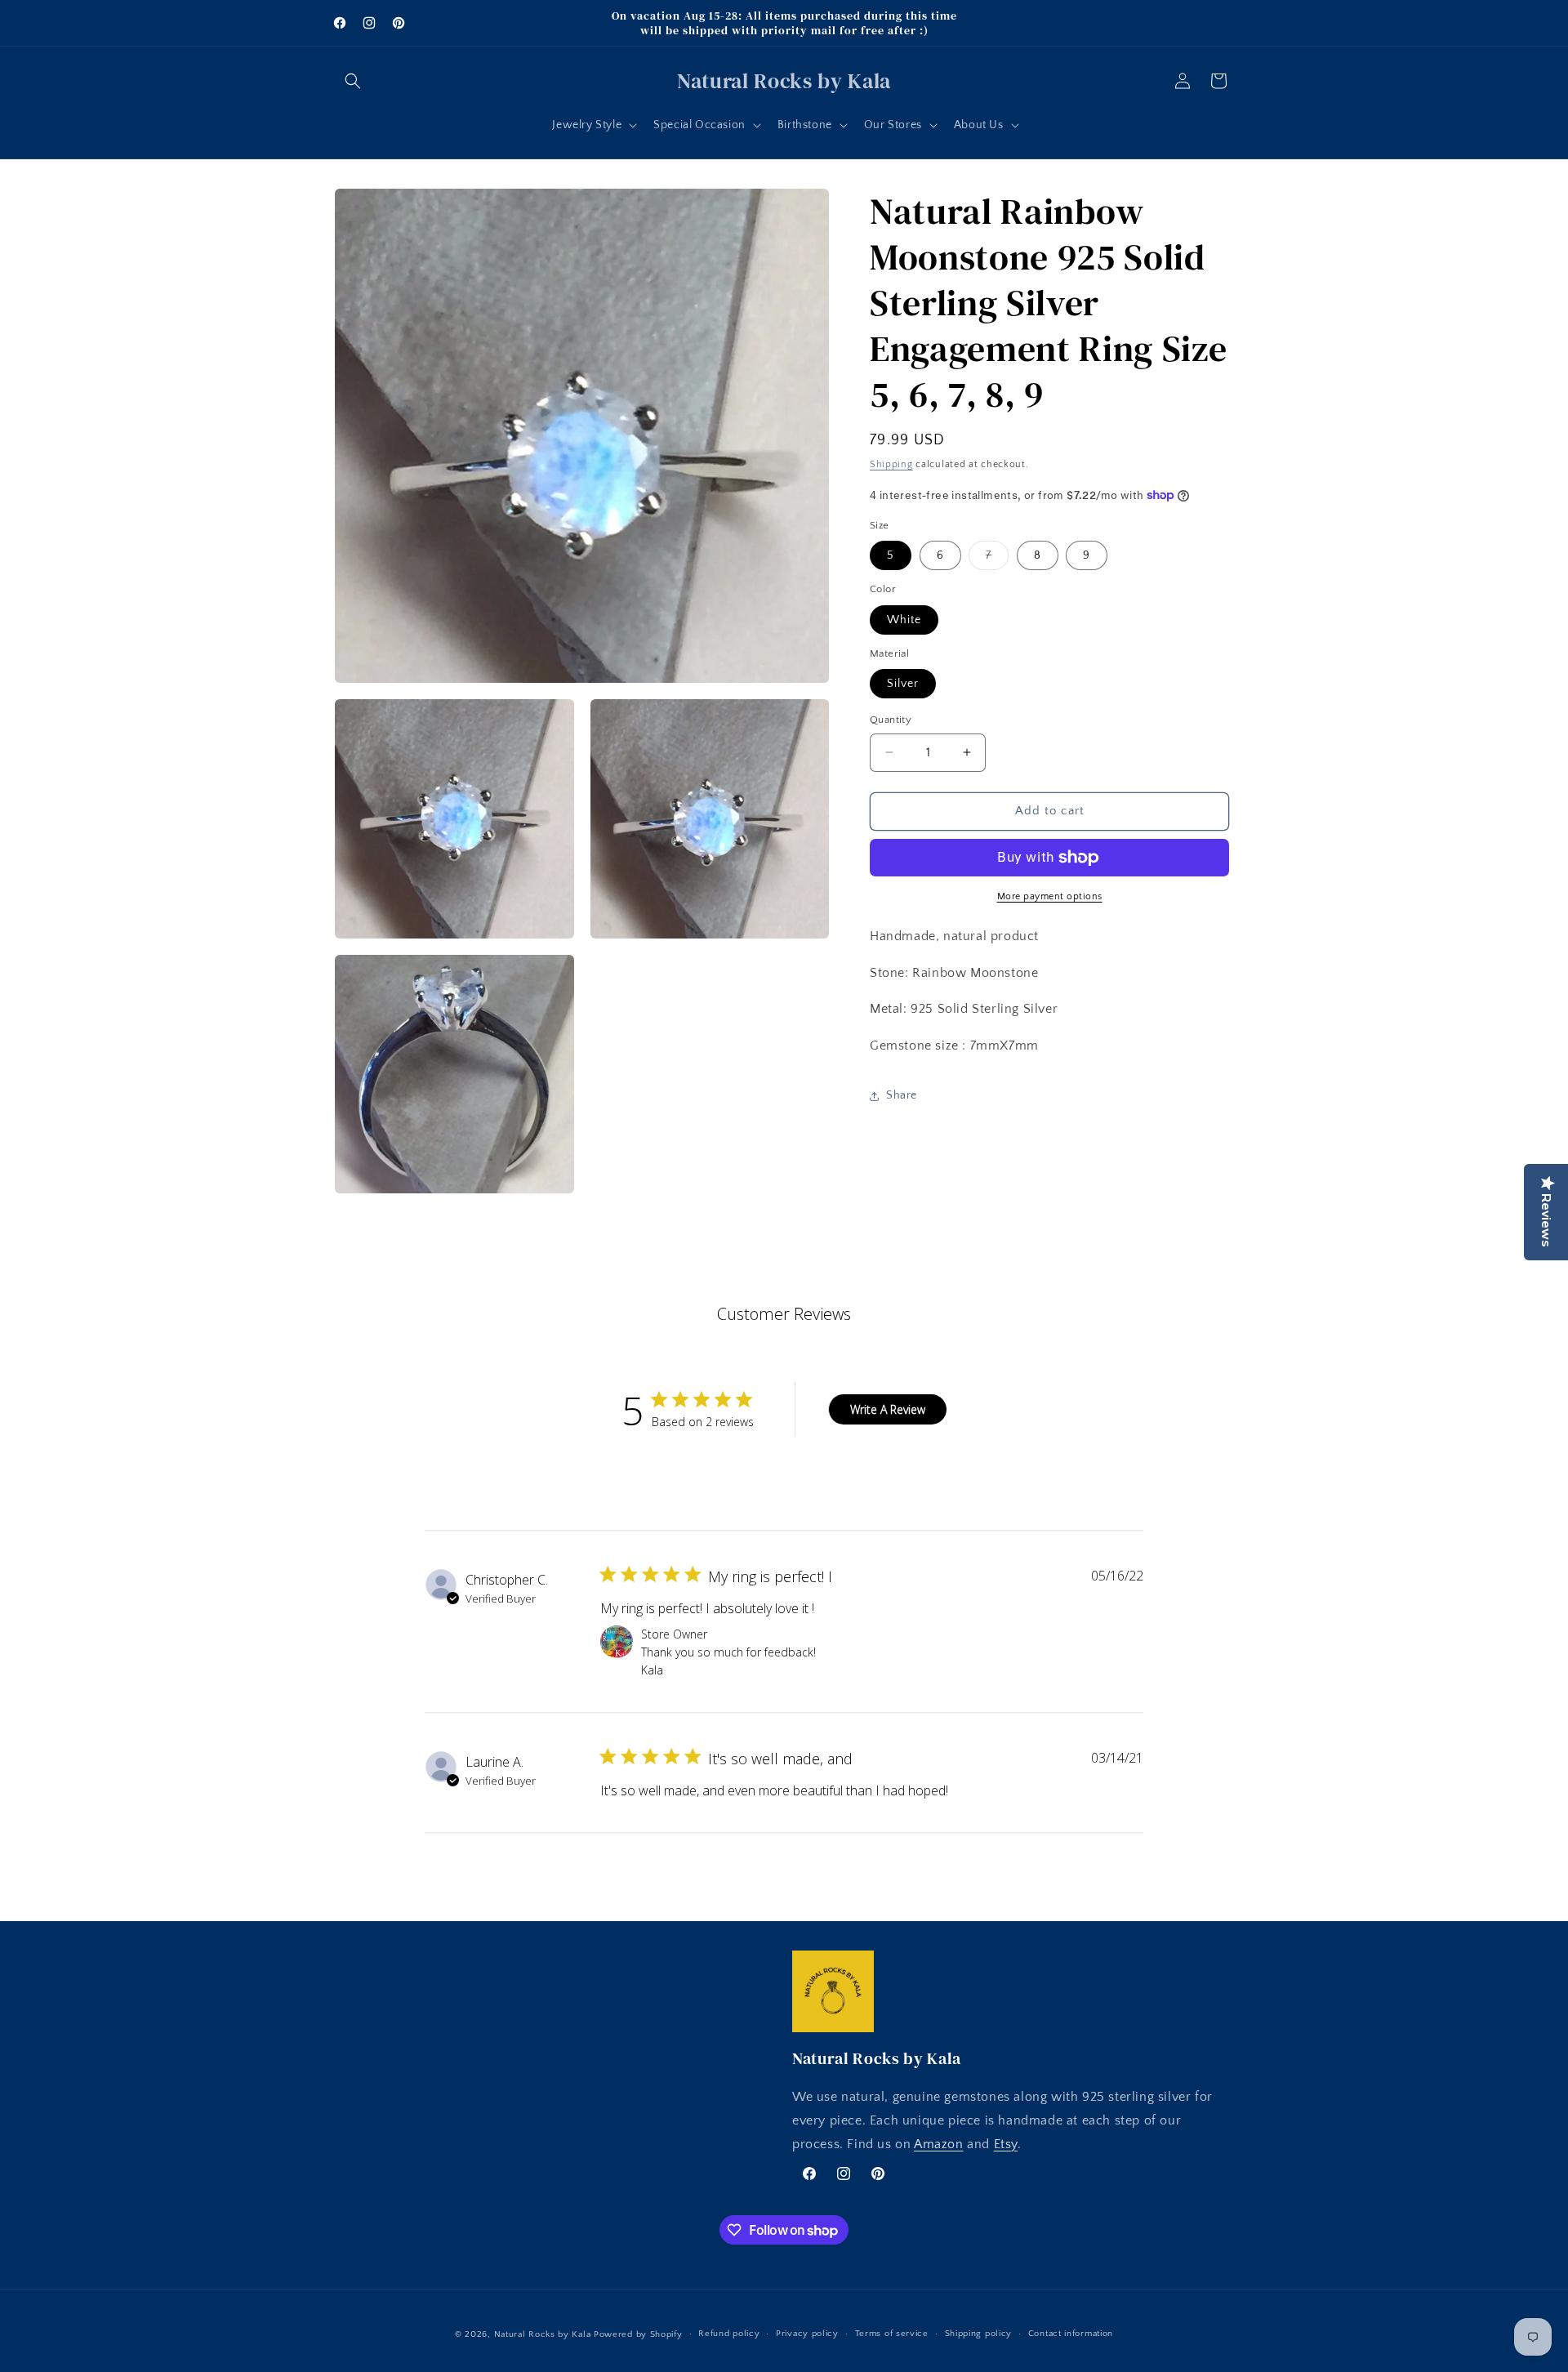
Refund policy (729, 2334)
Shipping (891, 464)
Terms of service (892, 2334)
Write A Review (888, 1409)
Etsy (1006, 2144)
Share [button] (902, 1095)
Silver (903, 684)
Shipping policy (979, 2334)
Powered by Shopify (638, 2334)
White (904, 620)
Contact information (1071, 2334)
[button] (353, 81)
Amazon (939, 2144)
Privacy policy (807, 2334)
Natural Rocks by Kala (543, 2334)
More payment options (1050, 896)
